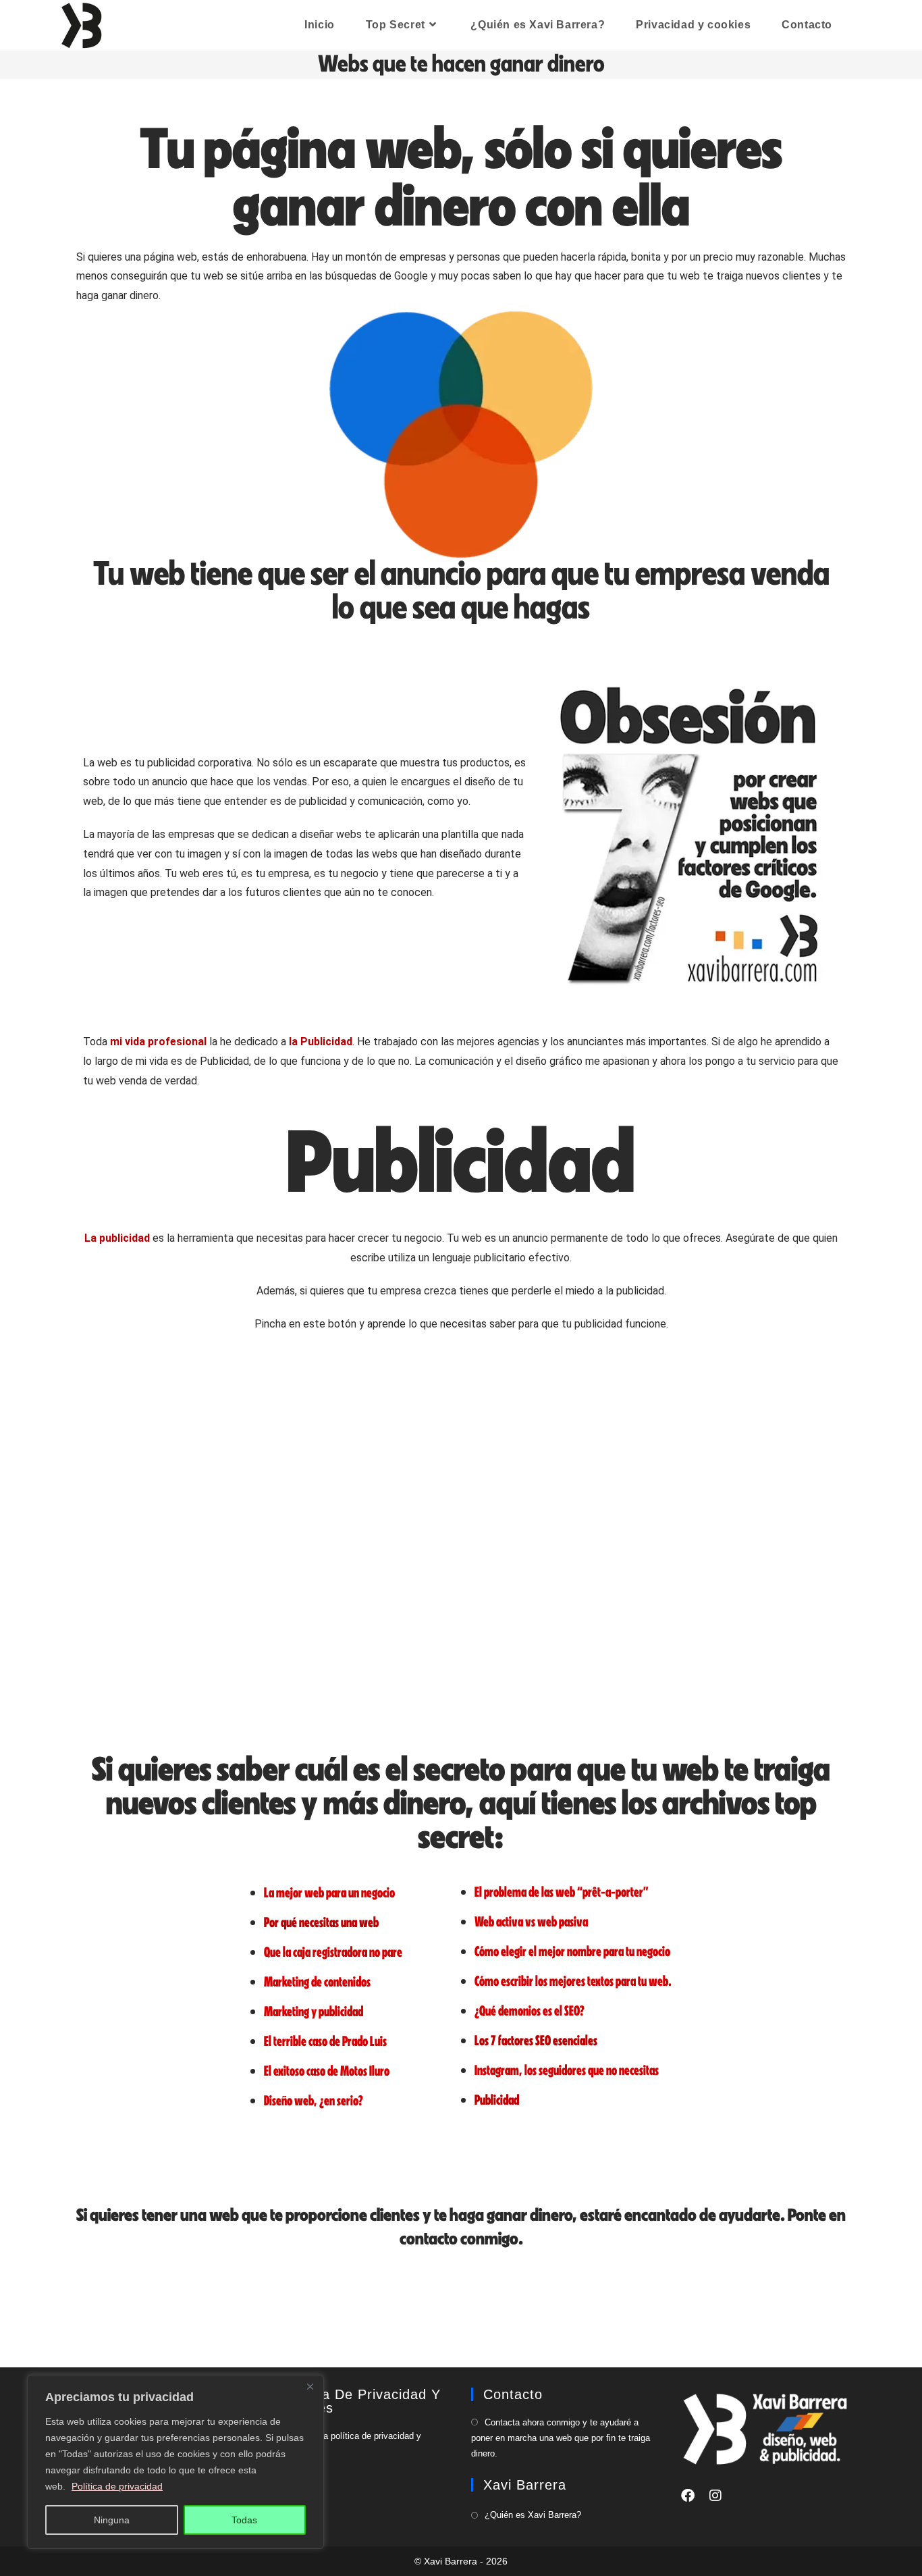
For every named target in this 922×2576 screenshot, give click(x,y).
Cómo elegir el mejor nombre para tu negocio (572, 1951)
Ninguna (112, 2520)
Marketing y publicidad (314, 2011)
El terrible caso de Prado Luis (325, 2041)
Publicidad (497, 2100)
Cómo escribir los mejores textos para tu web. (573, 1981)
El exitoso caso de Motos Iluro (327, 2071)
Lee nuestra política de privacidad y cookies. (345, 2444)
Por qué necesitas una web (321, 1922)
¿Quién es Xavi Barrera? (533, 2515)
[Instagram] (715, 2496)
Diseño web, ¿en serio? (314, 2100)
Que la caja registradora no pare (333, 1952)
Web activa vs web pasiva (531, 1921)
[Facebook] (688, 2496)
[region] (175, 2462)
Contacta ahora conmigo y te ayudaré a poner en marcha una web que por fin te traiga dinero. (561, 2438)
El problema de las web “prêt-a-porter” (562, 1892)
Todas (244, 2520)
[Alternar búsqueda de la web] (862, 25)
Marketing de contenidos (317, 1981)
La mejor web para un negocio (329, 1892)
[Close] (310, 2386)
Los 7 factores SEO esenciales (536, 2040)
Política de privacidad (117, 2486)
